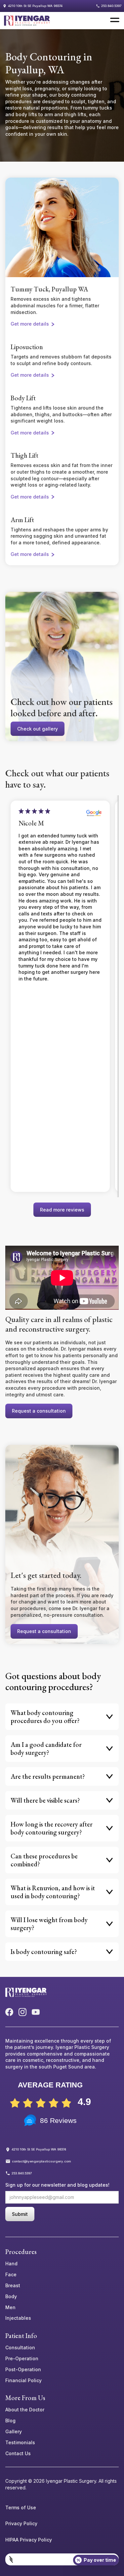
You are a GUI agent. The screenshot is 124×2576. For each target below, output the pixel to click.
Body (11, 2297)
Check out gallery (38, 729)
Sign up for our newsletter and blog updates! (57, 2185)
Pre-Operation (22, 2359)
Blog (10, 2421)
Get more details (30, 324)
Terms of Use (21, 2508)
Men (10, 2307)
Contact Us (18, 2454)
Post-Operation (23, 2370)
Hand (11, 2264)
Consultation (20, 2348)
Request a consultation (39, 1411)
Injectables (18, 2318)
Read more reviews (62, 1210)
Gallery (14, 2432)
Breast (13, 2286)
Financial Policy (23, 2381)
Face (11, 2275)
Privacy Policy (21, 2524)
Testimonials (20, 2443)
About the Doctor (25, 2410)
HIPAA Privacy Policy (29, 2540)
